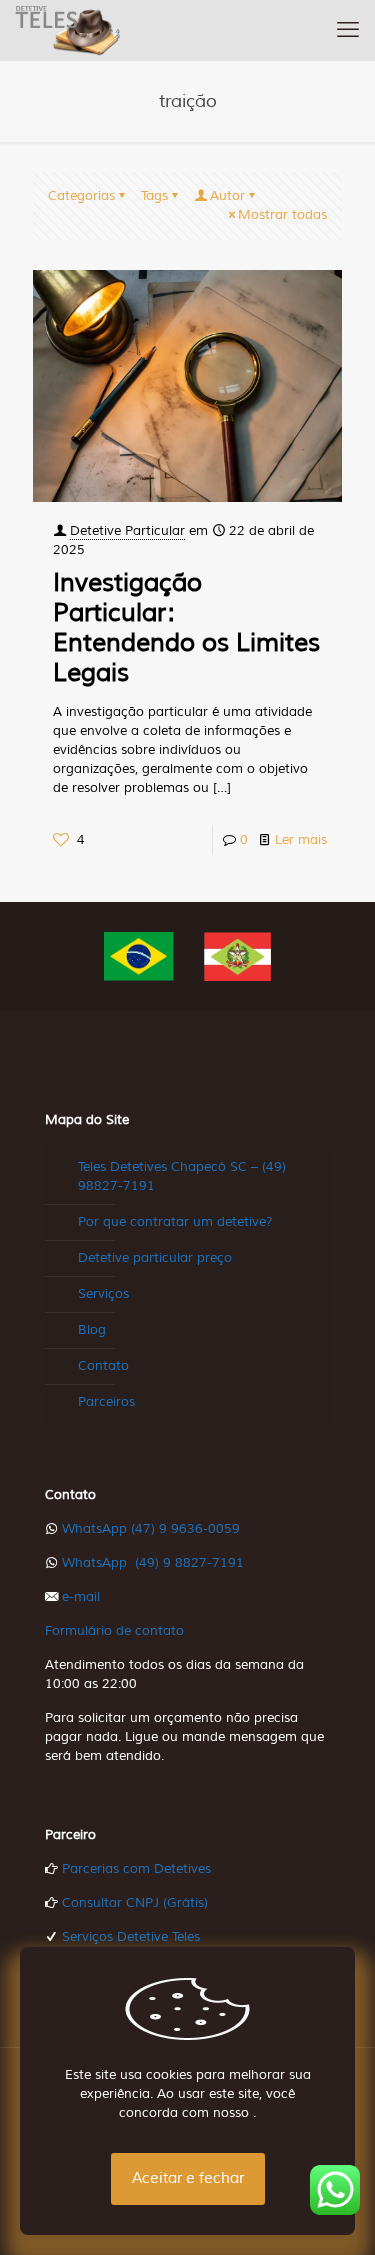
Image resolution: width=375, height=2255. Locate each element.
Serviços (103, 1294)
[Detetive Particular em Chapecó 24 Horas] (68, 30)
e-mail (81, 1597)
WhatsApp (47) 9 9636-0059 (151, 1529)
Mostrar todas (282, 215)
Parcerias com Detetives (136, 1869)
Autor (227, 196)
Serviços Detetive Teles (131, 1937)
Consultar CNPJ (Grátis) (135, 1903)
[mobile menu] (348, 30)
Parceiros (106, 1402)
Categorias (81, 196)
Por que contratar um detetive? (175, 1222)
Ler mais (301, 840)
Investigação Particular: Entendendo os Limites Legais (186, 628)
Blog (92, 1330)
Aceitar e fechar (188, 2178)
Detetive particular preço (155, 1258)
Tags (154, 196)
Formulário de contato (114, 1631)
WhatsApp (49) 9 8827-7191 (153, 1563)
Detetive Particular (127, 531)
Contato (103, 1366)
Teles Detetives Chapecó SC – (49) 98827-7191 (182, 1176)
